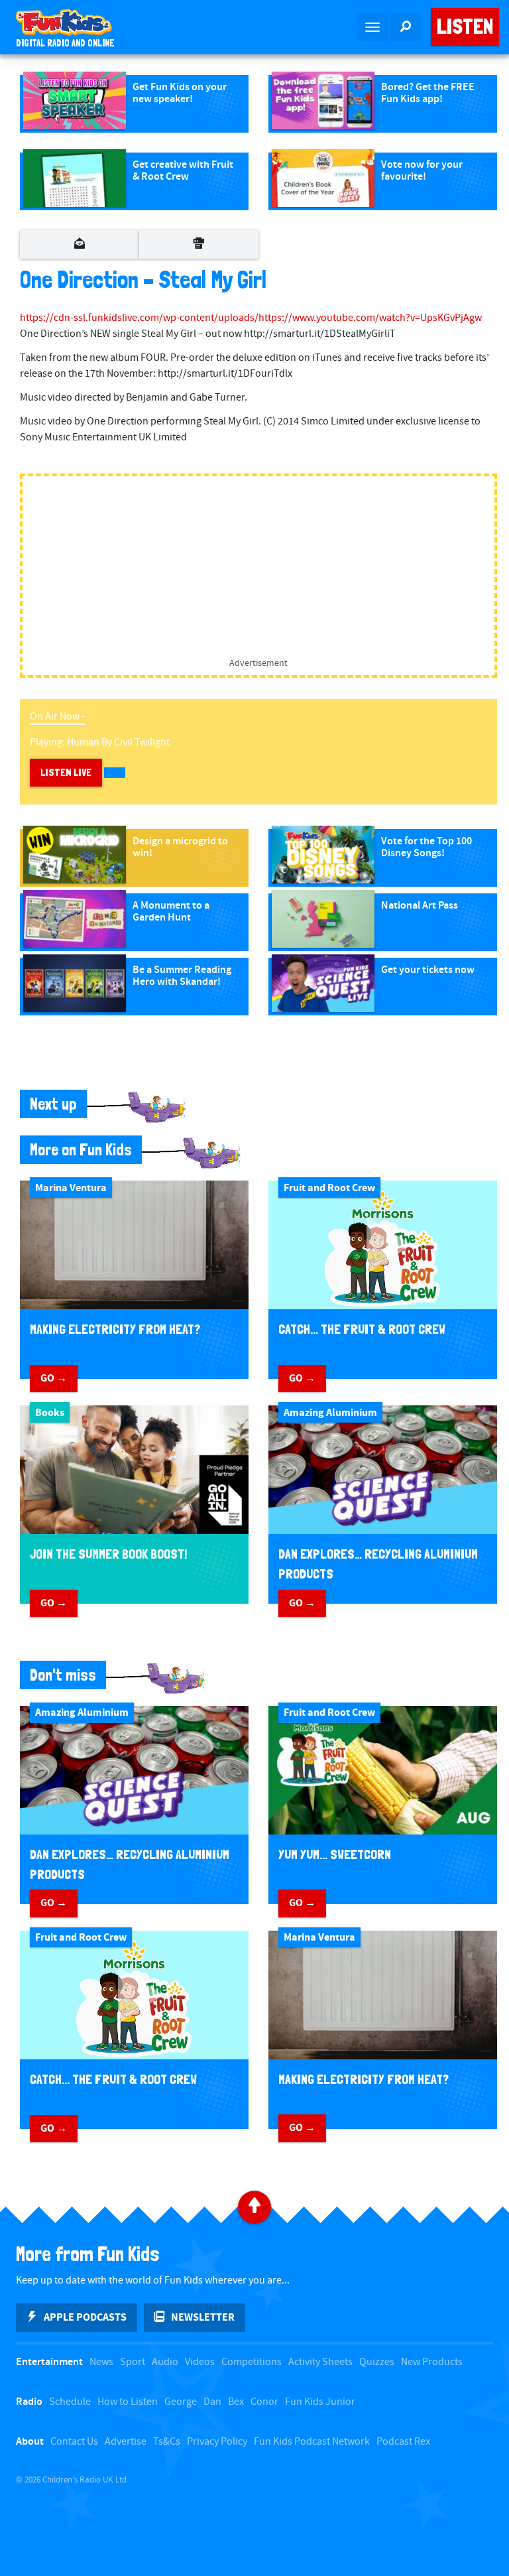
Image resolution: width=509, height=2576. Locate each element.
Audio (165, 2362)
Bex (236, 2402)
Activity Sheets (320, 2362)
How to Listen (128, 2402)
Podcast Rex (403, 2442)
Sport (133, 2362)
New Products (432, 2362)
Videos (200, 2362)
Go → (54, 1378)
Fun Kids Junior (320, 2402)
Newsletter (203, 2317)
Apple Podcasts (85, 2317)
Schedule (70, 2402)
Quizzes (377, 2362)
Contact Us (74, 2442)
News (101, 2362)
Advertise (126, 2442)
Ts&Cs (167, 2442)
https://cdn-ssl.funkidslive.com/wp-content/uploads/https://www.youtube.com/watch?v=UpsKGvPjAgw (251, 318)
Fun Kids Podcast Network (312, 2442)
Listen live (66, 772)
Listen (465, 27)
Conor (264, 2402)
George (181, 2402)
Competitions (252, 2362)
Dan (212, 2402)
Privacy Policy (217, 2442)
